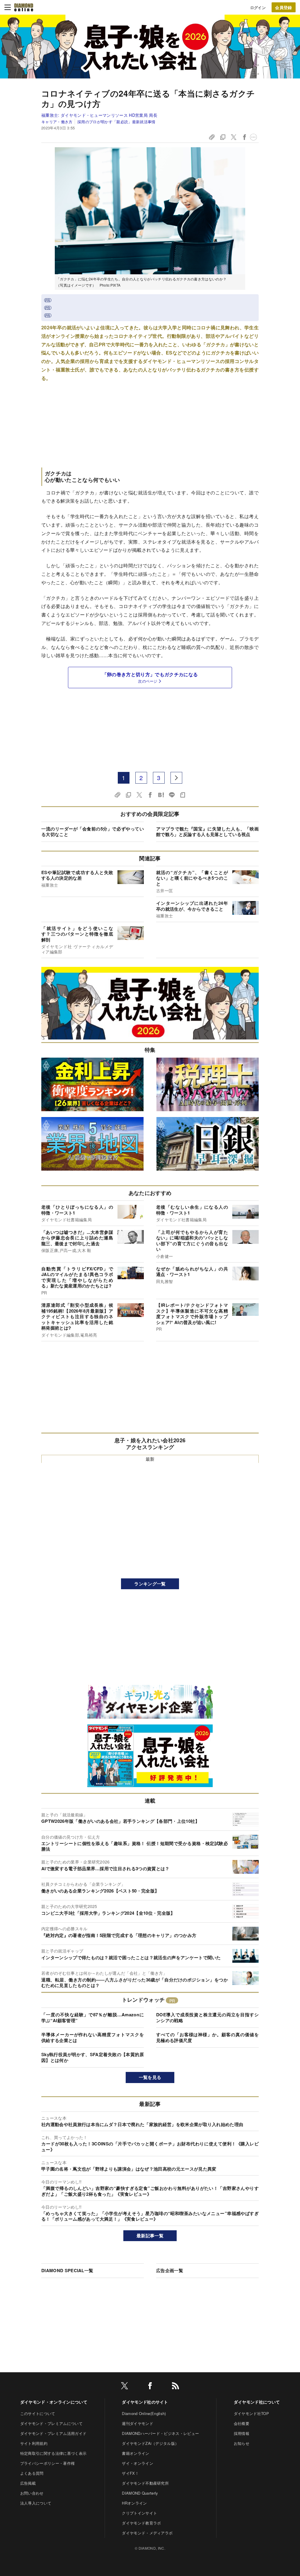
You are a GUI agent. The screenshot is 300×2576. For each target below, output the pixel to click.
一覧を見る (150, 2077)
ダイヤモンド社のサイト (145, 2402)
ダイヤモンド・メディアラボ (147, 2533)
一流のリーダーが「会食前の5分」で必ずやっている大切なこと (93, 832)
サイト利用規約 (34, 2443)
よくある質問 (32, 2473)
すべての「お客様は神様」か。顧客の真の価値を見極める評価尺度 (207, 2037)
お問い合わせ (32, 2493)
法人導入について (36, 2503)
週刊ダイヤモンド (138, 2423)
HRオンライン (134, 2503)
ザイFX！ (130, 2473)
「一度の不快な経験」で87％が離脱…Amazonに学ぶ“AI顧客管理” (93, 2017)
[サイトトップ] (24, 7)
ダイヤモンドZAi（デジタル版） (150, 2443)
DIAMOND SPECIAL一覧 (67, 2270)
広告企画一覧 (170, 2270)
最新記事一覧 (150, 2236)
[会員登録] (284, 7)
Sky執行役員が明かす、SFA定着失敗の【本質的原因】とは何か (93, 2057)
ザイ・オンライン (138, 2463)
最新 (150, 1459)
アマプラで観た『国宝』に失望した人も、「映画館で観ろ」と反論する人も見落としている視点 (207, 832)
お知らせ (242, 2443)
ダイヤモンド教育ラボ (141, 2523)
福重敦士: (101, 115)
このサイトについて (38, 2413)
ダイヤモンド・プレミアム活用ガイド (53, 2433)
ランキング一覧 (150, 1584)
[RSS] (175, 2387)
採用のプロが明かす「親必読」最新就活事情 (116, 122)
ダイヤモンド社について (257, 2402)
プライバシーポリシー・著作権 (47, 2463)
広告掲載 (28, 2483)
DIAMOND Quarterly (140, 2493)
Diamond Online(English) (144, 2413)
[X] (125, 2387)
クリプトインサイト (139, 2513)
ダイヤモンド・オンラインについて (54, 2402)
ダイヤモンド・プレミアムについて (51, 2423)
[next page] (176, 778)
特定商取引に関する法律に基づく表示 (53, 2453)
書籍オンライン (135, 2453)
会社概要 (242, 2423)
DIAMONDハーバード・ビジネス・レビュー (160, 2433)
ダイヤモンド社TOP (251, 2413)
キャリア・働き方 (57, 122)
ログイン (258, 7)
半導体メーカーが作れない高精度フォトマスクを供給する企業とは (93, 2037)
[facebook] (150, 2387)
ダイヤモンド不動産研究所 (145, 2483)
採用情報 (242, 2433)
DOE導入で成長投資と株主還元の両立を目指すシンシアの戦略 (207, 2017)
